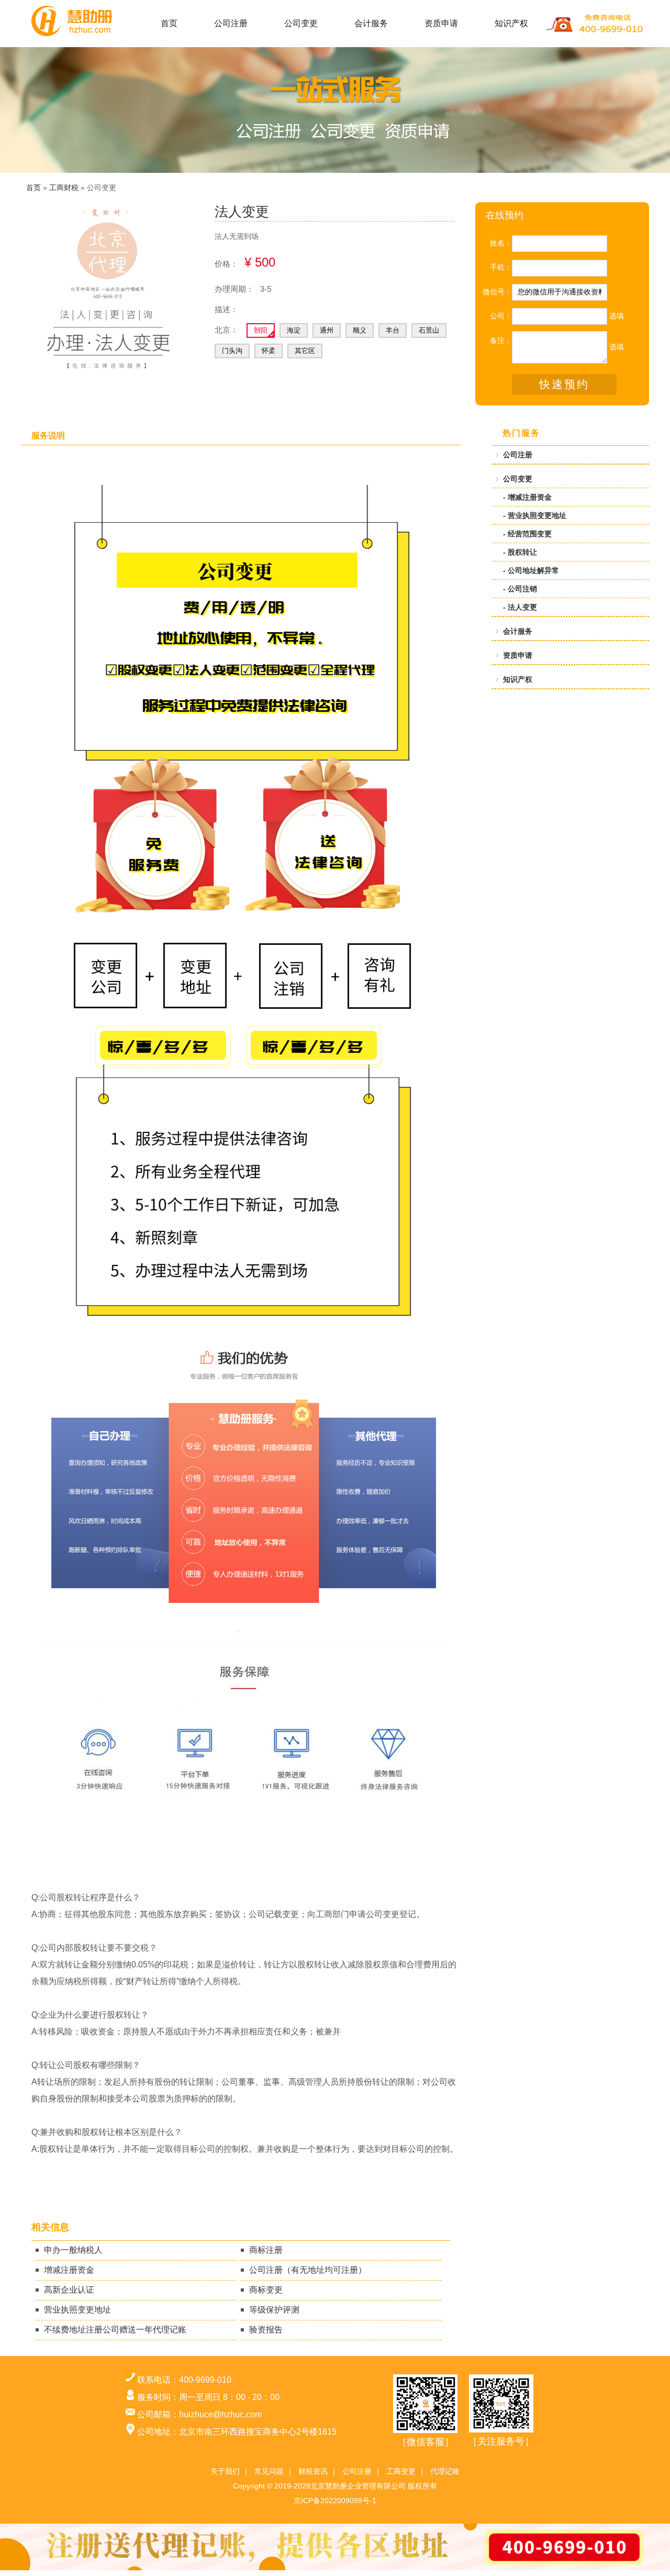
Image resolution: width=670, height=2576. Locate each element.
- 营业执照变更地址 (535, 515)
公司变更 (301, 23)
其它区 (305, 351)
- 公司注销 (520, 589)
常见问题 (269, 2471)
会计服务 (371, 23)
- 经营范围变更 (527, 534)
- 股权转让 (520, 552)
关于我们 (225, 2471)
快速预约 (564, 384)
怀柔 (269, 351)
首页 (169, 23)
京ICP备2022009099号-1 (335, 2501)
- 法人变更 (520, 607)
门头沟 (232, 351)
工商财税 (64, 188)
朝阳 (261, 330)
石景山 (429, 330)
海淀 (294, 330)
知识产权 (511, 23)
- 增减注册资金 (527, 497)
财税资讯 (313, 2471)
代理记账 (445, 2471)
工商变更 (401, 2471)
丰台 (393, 330)
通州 (327, 330)
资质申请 (441, 23)
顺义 (360, 330)
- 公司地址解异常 (531, 570)
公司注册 (231, 23)
